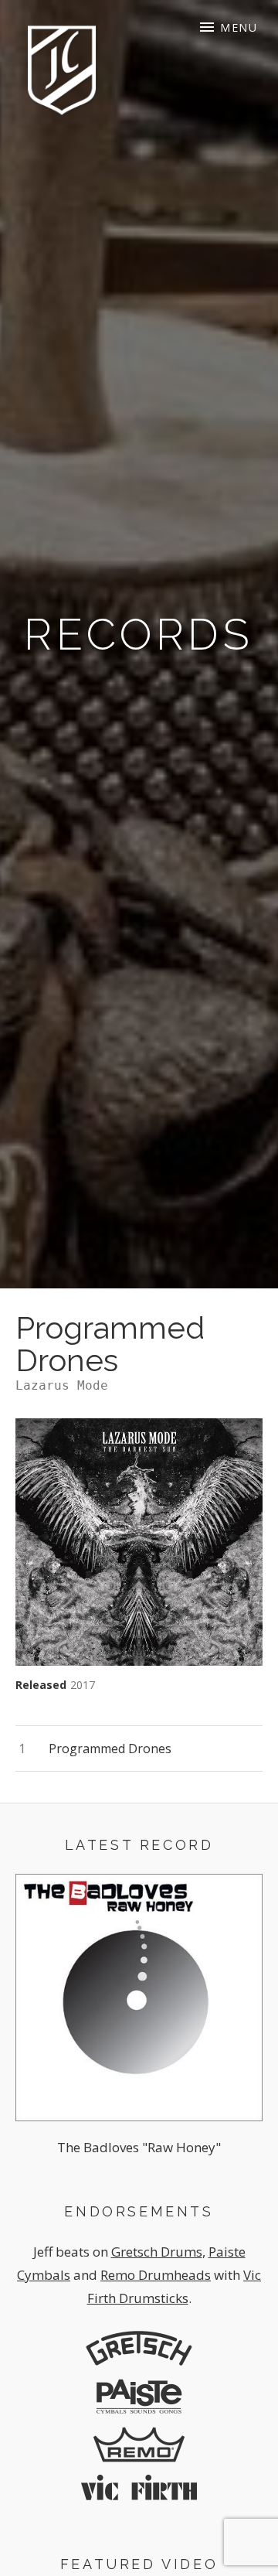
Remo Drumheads (156, 2275)
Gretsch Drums (157, 2252)
